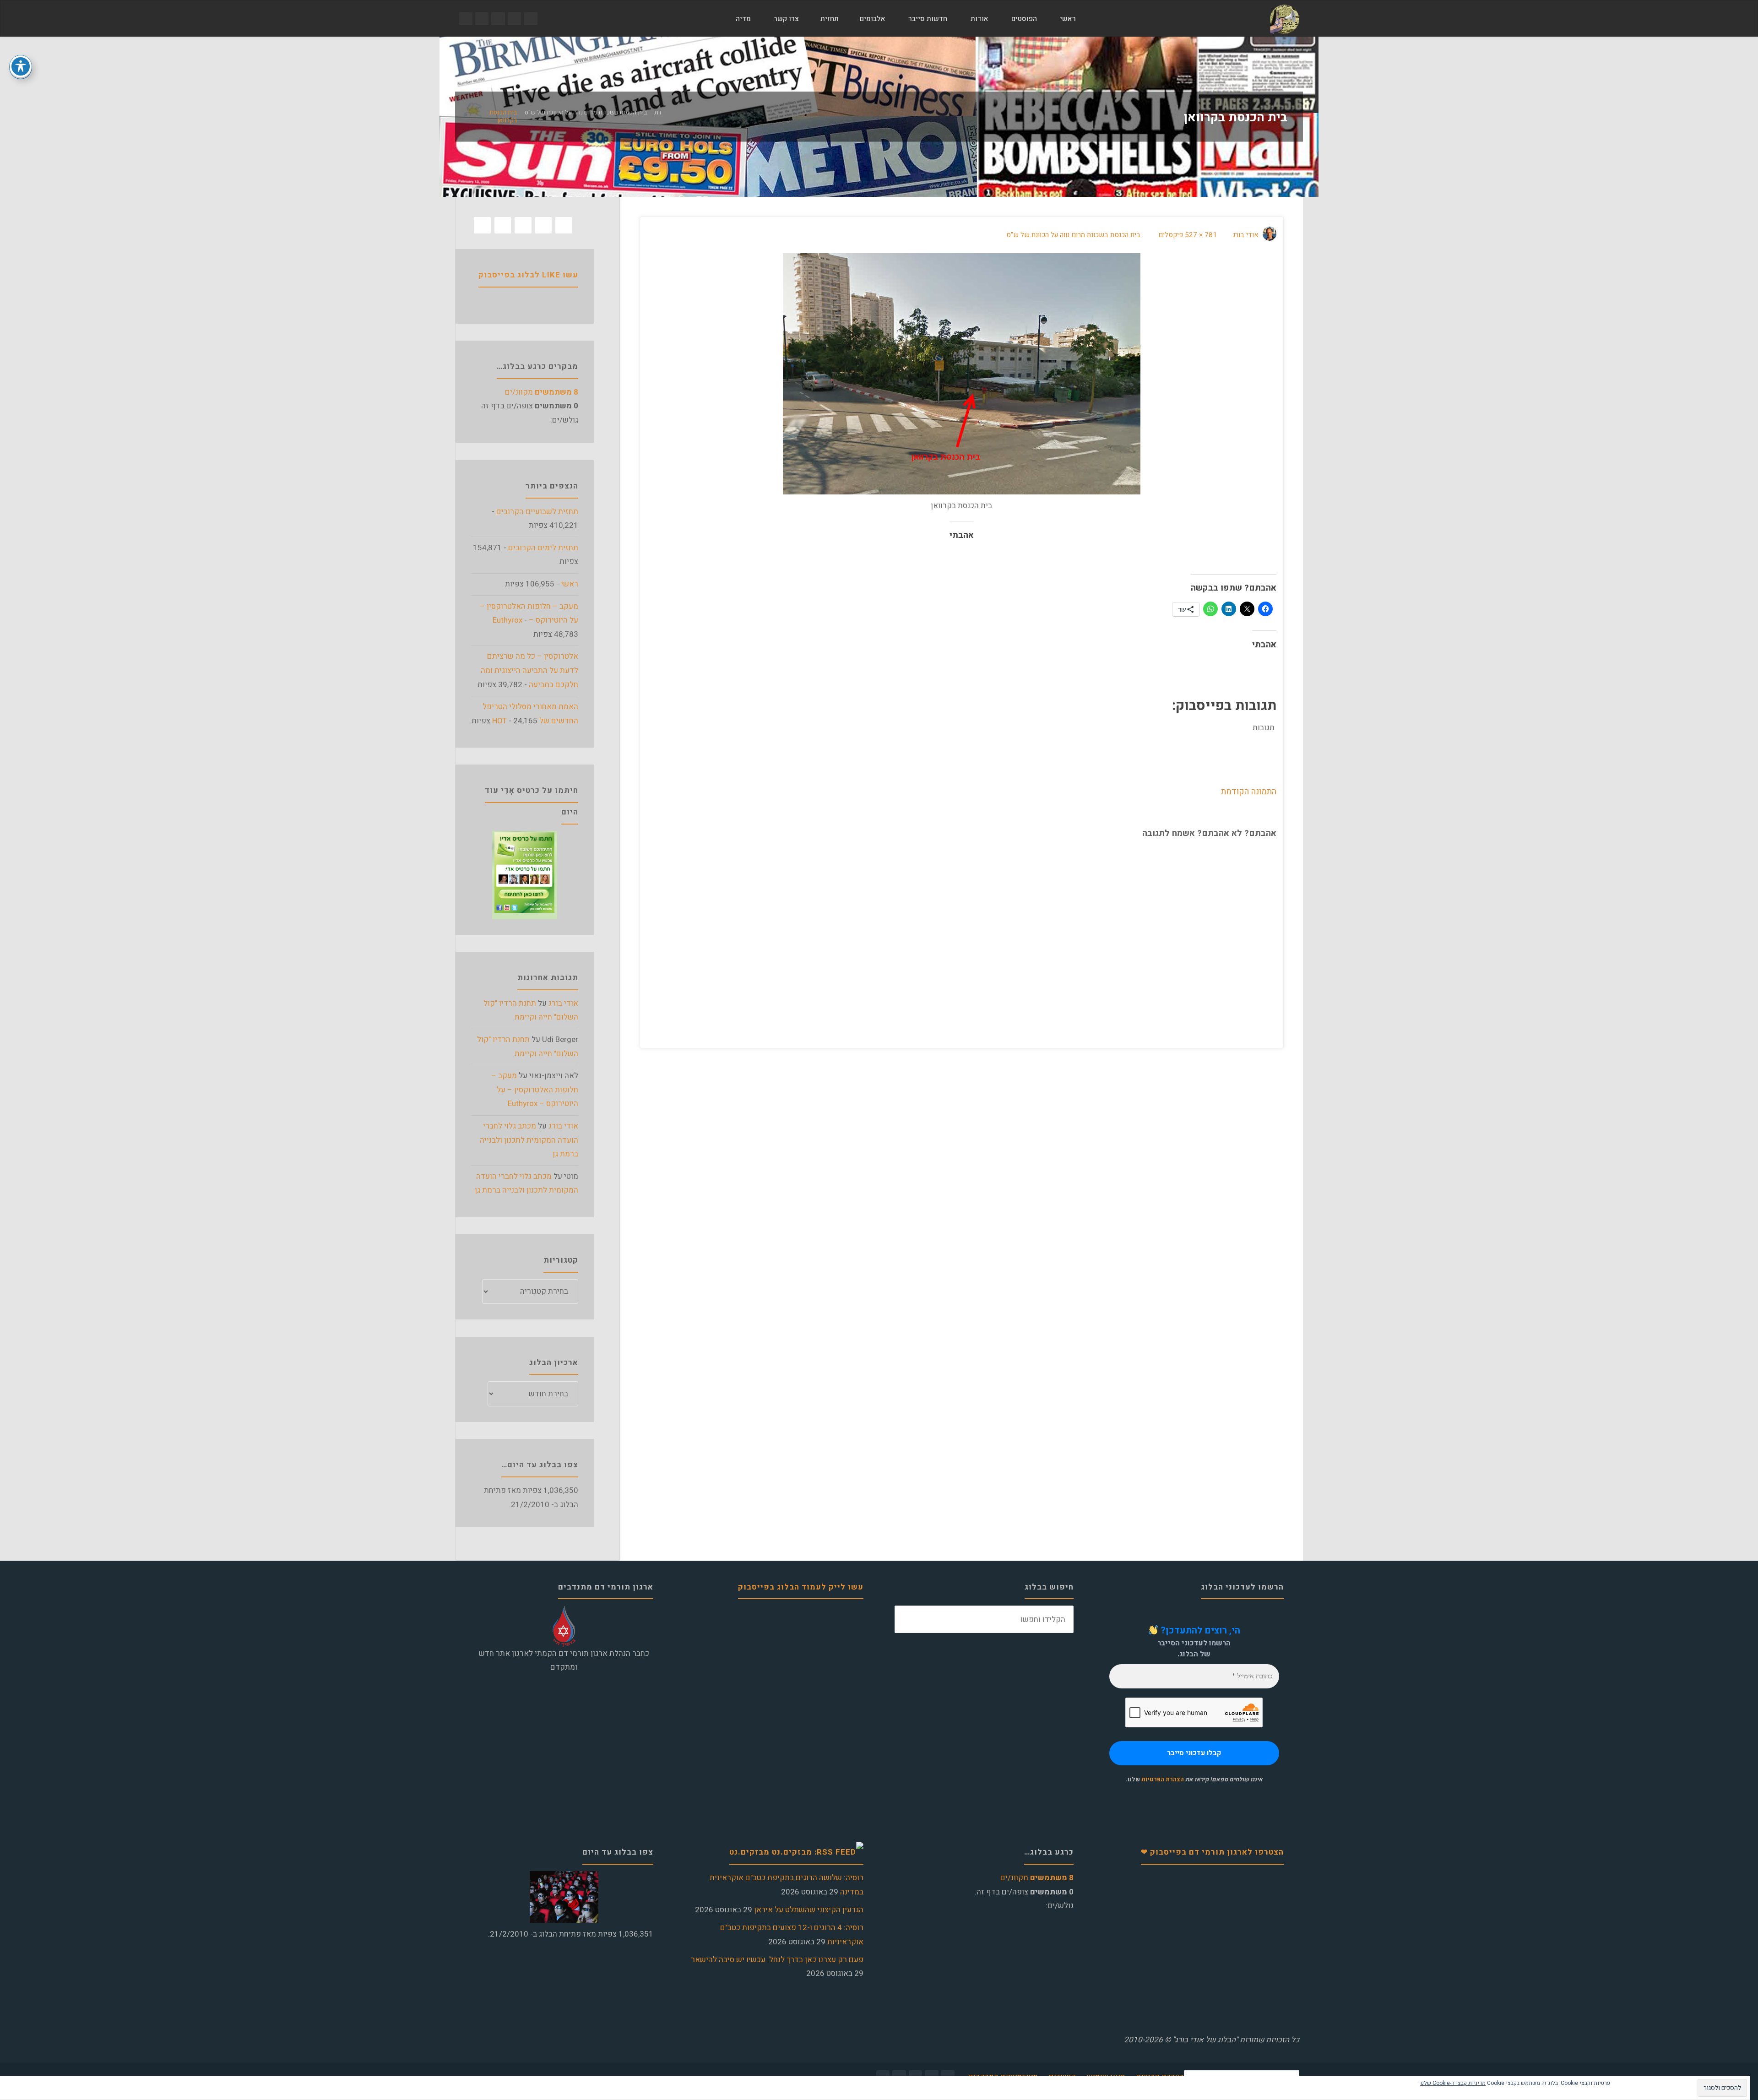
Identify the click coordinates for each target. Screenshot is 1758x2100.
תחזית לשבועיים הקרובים (537, 512)
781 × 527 (1200, 235)
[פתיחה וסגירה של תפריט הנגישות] (21, 66)
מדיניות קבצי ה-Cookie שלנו (1453, 2083)
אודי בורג (563, 1003)
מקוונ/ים (542, 392)
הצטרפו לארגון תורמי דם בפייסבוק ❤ (1212, 1852)
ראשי (570, 584)
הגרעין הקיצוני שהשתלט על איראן (809, 1910)
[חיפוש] (713, 19)
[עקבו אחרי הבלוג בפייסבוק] (530, 19)
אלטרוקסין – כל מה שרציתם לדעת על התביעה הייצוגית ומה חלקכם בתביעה (529, 670)
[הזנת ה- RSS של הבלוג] (466, 19)
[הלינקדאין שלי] (482, 19)
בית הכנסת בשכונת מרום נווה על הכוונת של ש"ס (586, 113)
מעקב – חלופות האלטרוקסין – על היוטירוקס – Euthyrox (535, 1090)
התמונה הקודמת (1249, 792)
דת (658, 113)
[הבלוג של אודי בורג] (1284, 19)
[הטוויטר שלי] (514, 19)
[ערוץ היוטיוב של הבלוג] (498, 19)
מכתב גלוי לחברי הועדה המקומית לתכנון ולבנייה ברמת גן (529, 1140)
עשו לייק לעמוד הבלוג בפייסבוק (801, 1587)
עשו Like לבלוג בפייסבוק (528, 275)
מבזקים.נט (749, 1852)
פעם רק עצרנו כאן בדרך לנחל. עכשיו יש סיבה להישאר (777, 1960)
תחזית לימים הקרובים (543, 548)
